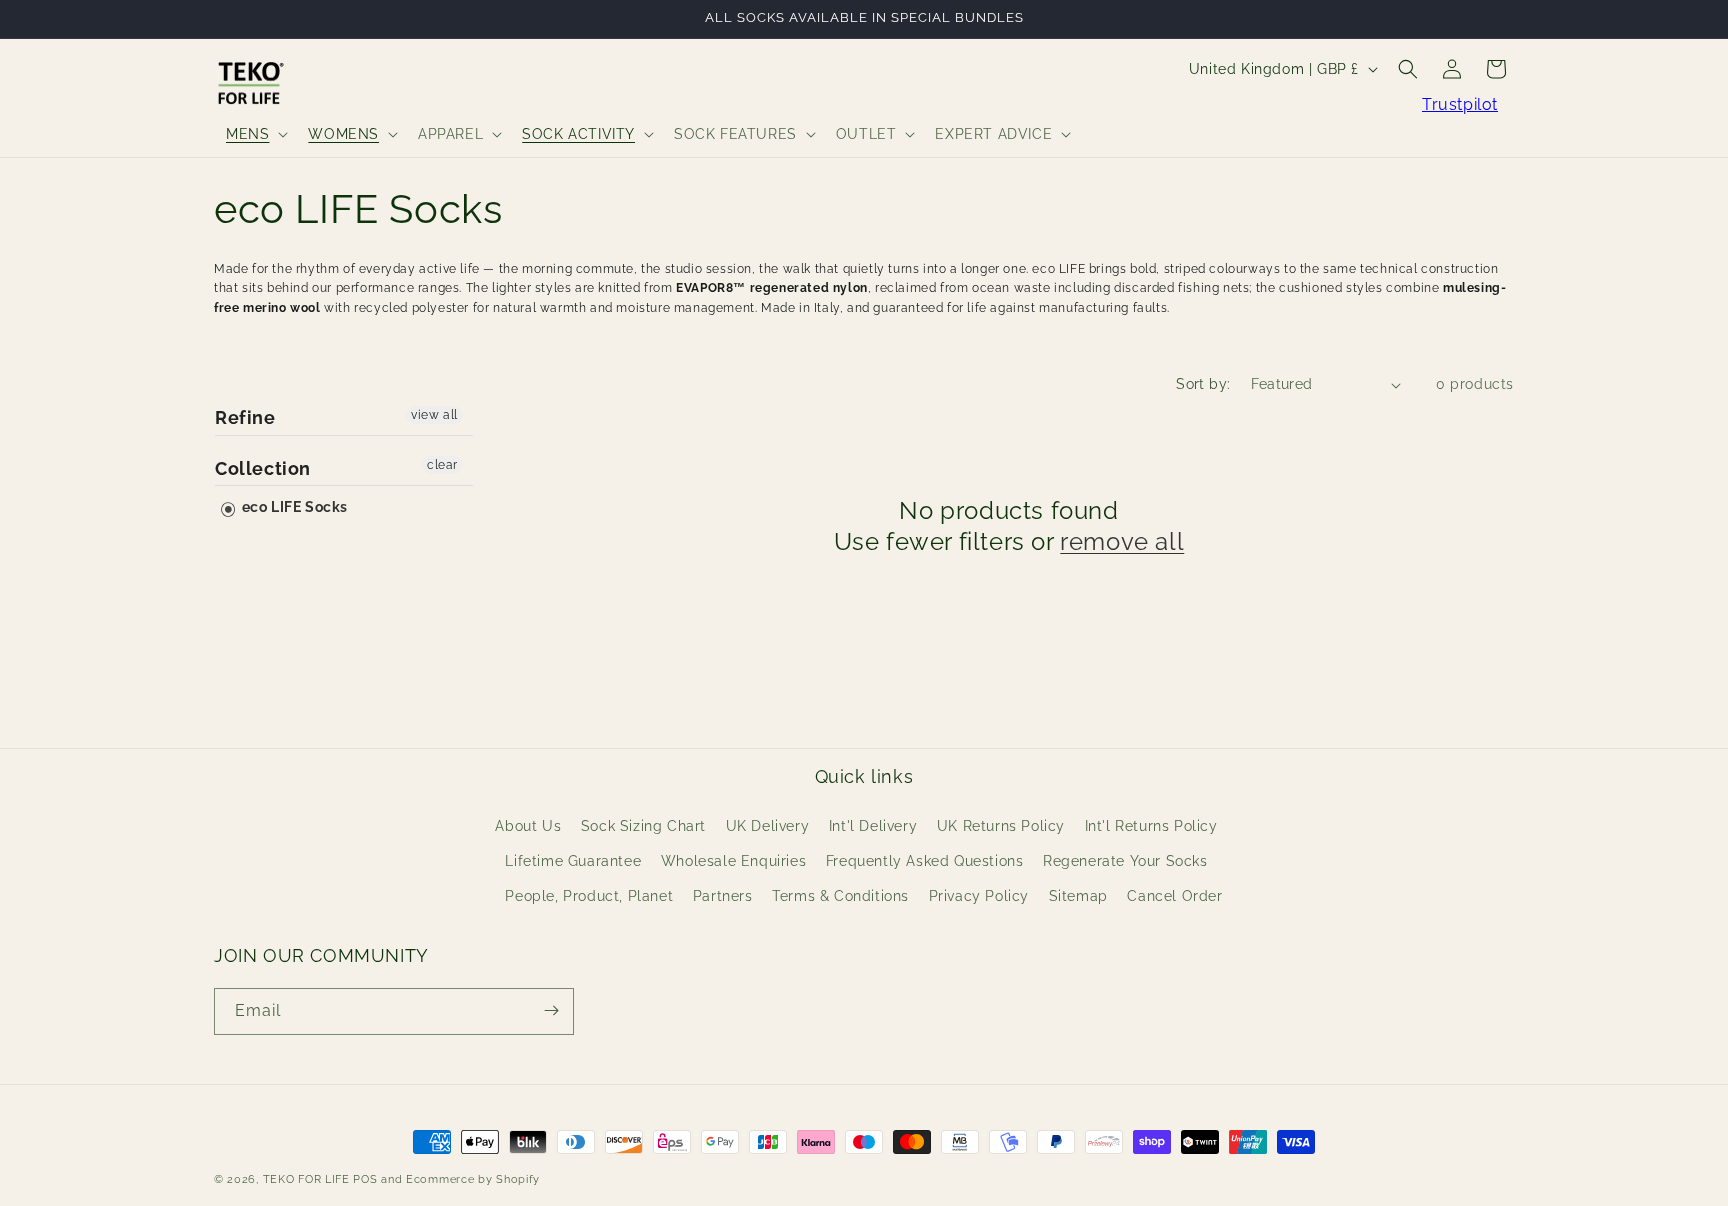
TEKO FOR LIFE (306, 1179)
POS (365, 1179)
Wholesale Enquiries (733, 861)
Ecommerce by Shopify (473, 1179)
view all (434, 415)
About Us (528, 825)
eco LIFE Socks (293, 507)
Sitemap (1078, 896)
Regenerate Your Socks (1125, 861)
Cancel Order (1174, 896)
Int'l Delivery (873, 825)
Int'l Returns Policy (1151, 825)
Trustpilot (1460, 104)
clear (442, 465)
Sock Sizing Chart (643, 825)
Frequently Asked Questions (925, 861)
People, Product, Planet (589, 896)
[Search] (1408, 69)
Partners (723, 896)
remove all (1122, 541)
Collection (263, 468)
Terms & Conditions (840, 896)
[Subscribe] (551, 1010)
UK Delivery (768, 825)
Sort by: (1203, 384)
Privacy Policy (979, 896)
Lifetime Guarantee (573, 861)
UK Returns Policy (1001, 825)
